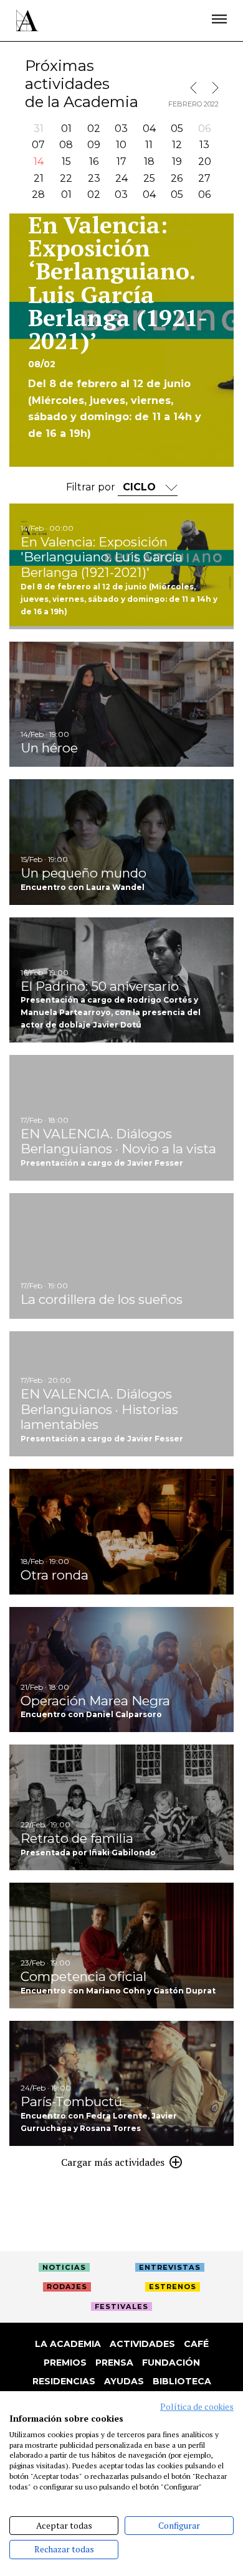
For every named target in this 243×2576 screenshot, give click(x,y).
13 (204, 145)
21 (39, 178)
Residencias (64, 2381)
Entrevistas (170, 2267)
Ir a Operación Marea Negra (121, 1670)
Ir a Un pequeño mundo (121, 842)
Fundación (171, 2363)
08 (66, 145)
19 (177, 162)
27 (204, 178)
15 (66, 162)
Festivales (121, 2307)
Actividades (142, 2344)
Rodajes (67, 2287)
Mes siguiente (212, 88)
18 (149, 162)
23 (94, 178)
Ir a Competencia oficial (121, 1946)
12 (177, 145)
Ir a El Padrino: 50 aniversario (121, 980)
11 (149, 145)
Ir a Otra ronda (121, 1532)
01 (66, 129)
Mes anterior (196, 88)
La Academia (68, 2344)
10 (121, 145)
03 (121, 129)
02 (94, 129)
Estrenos (173, 2287)
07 (38, 145)
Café (196, 2344)
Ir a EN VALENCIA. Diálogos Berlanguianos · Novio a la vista (121, 1118)
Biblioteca (182, 2381)
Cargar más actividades (113, 2162)
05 (177, 129)
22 (66, 178)
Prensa (114, 2363)
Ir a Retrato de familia (121, 1807)
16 (94, 162)
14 (39, 162)
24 (121, 178)
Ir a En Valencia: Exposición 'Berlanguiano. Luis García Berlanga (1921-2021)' (121, 566)
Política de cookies (197, 2407)
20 (205, 162)
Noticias (64, 2267)
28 (38, 194)
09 (94, 145)
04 (149, 129)
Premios (65, 2363)
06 (204, 194)
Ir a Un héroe (121, 705)
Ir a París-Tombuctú (121, 2084)
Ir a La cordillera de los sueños (121, 1256)
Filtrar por (92, 487)
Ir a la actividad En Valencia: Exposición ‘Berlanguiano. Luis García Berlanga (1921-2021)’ (121, 340)
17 (121, 162)
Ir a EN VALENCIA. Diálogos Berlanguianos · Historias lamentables (121, 1394)
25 (149, 178)
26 (177, 178)
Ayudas (124, 2381)
